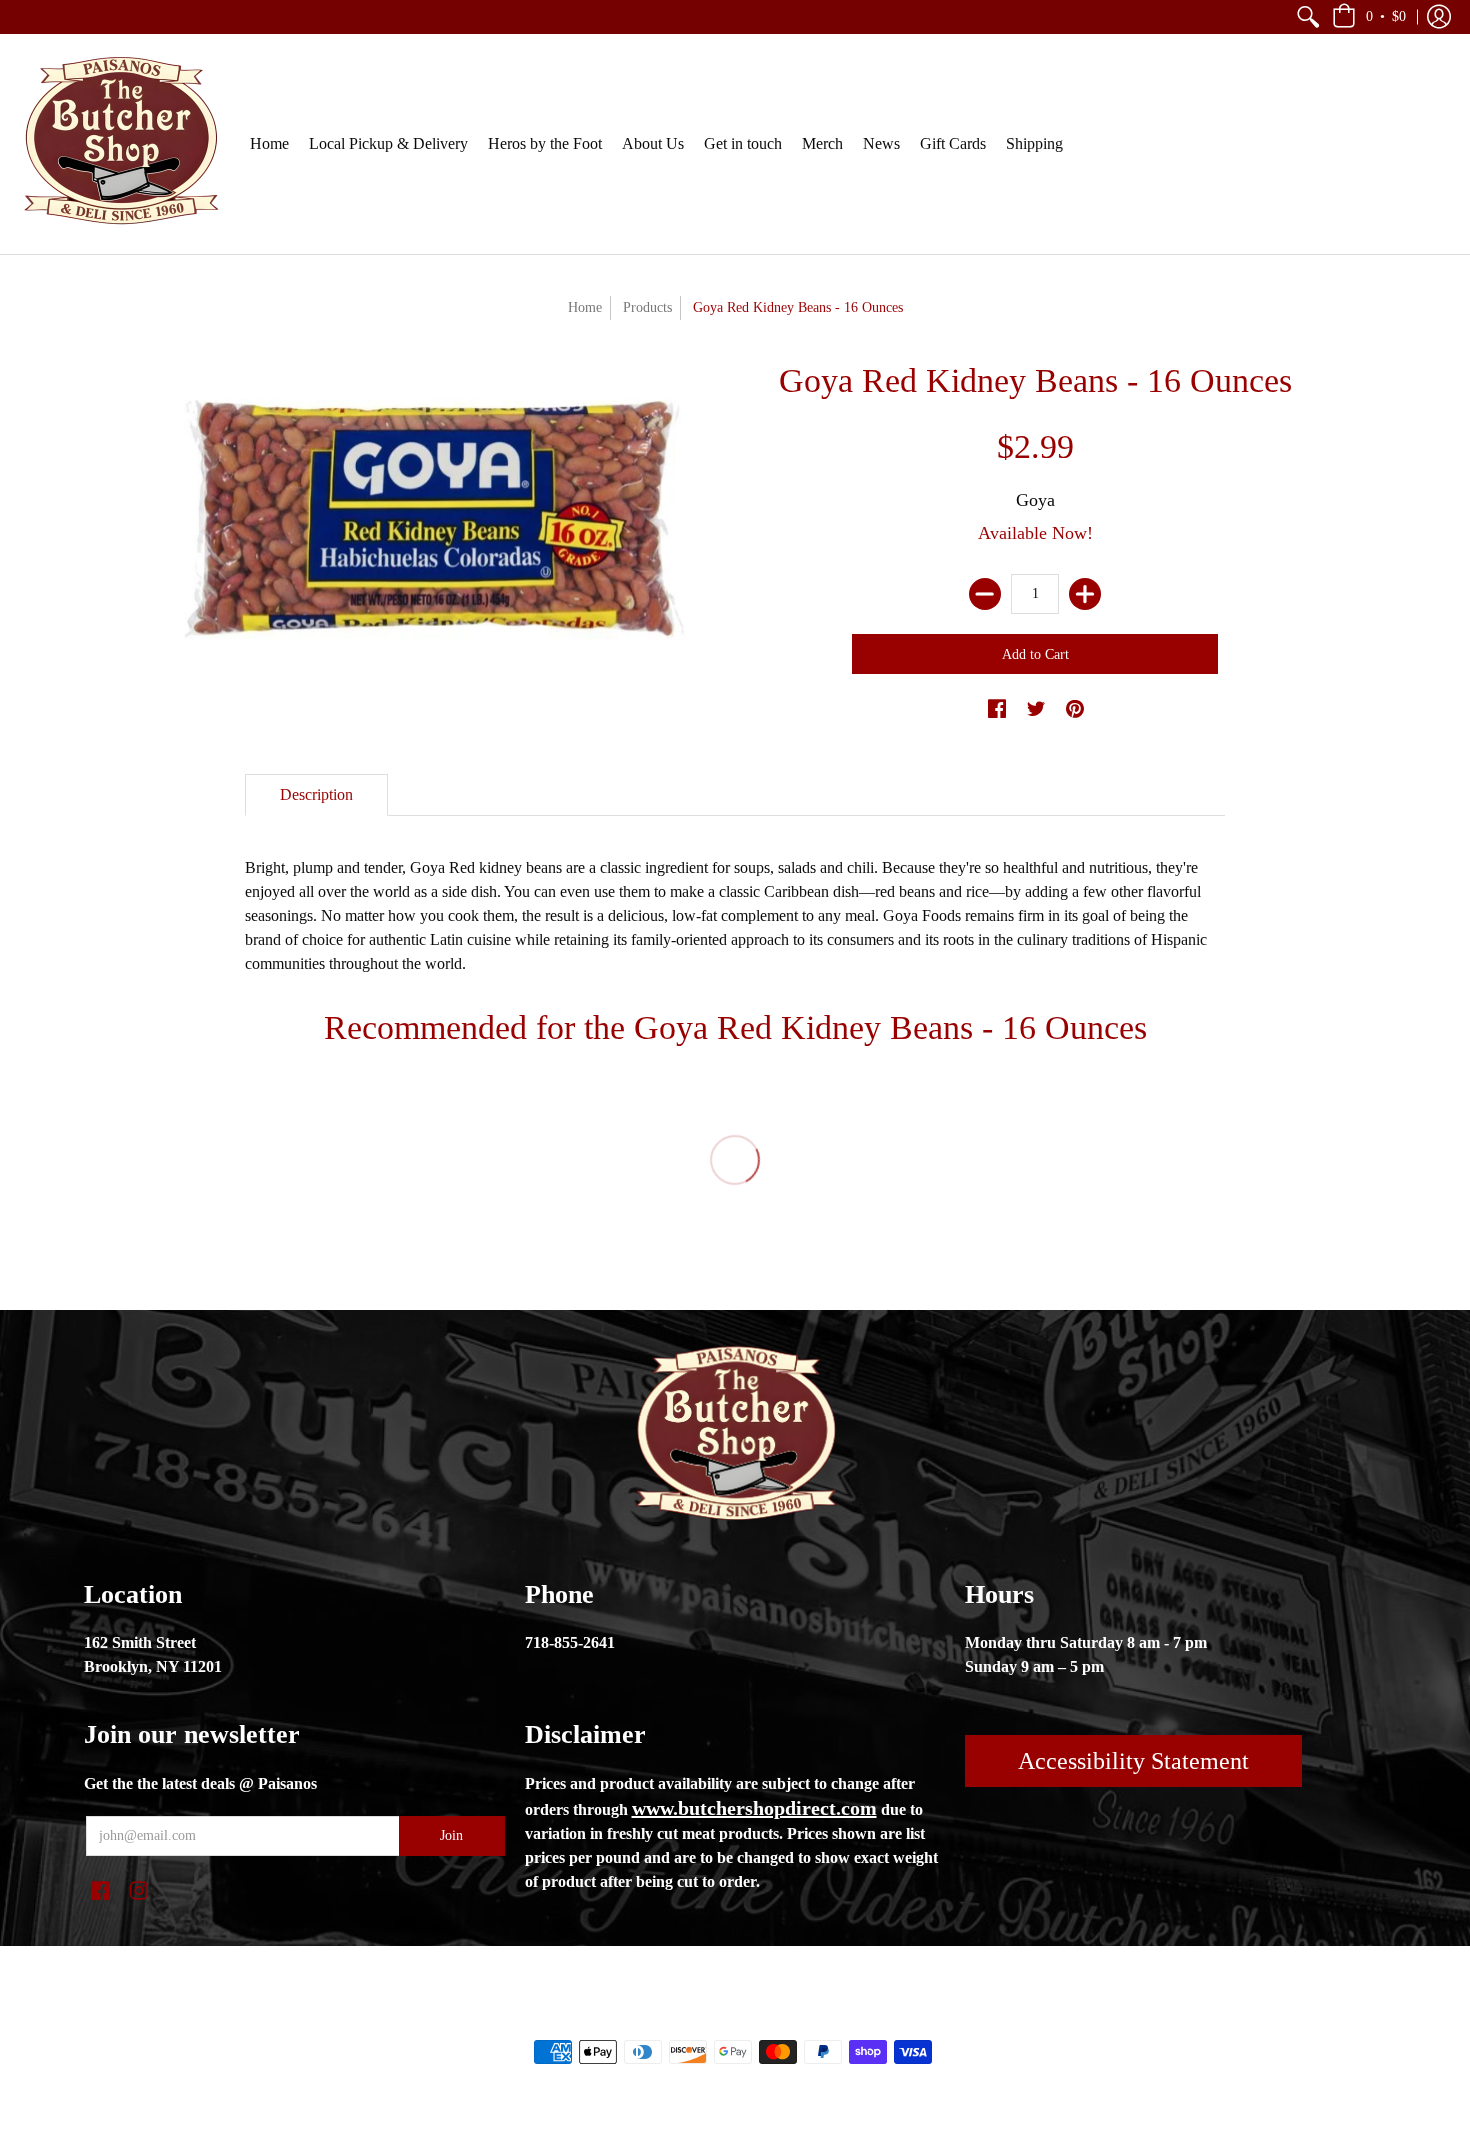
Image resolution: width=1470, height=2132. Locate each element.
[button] (1308, 17)
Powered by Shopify (815, 2018)
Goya (1035, 500)
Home (585, 307)
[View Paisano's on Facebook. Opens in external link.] (997, 710)
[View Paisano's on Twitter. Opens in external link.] (1036, 710)
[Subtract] (985, 594)
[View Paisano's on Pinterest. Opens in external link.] (1075, 710)
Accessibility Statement (1133, 1761)
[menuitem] (1308, 17)
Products (647, 307)
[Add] (1085, 594)
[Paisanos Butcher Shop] (120, 144)
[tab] (316, 795)
